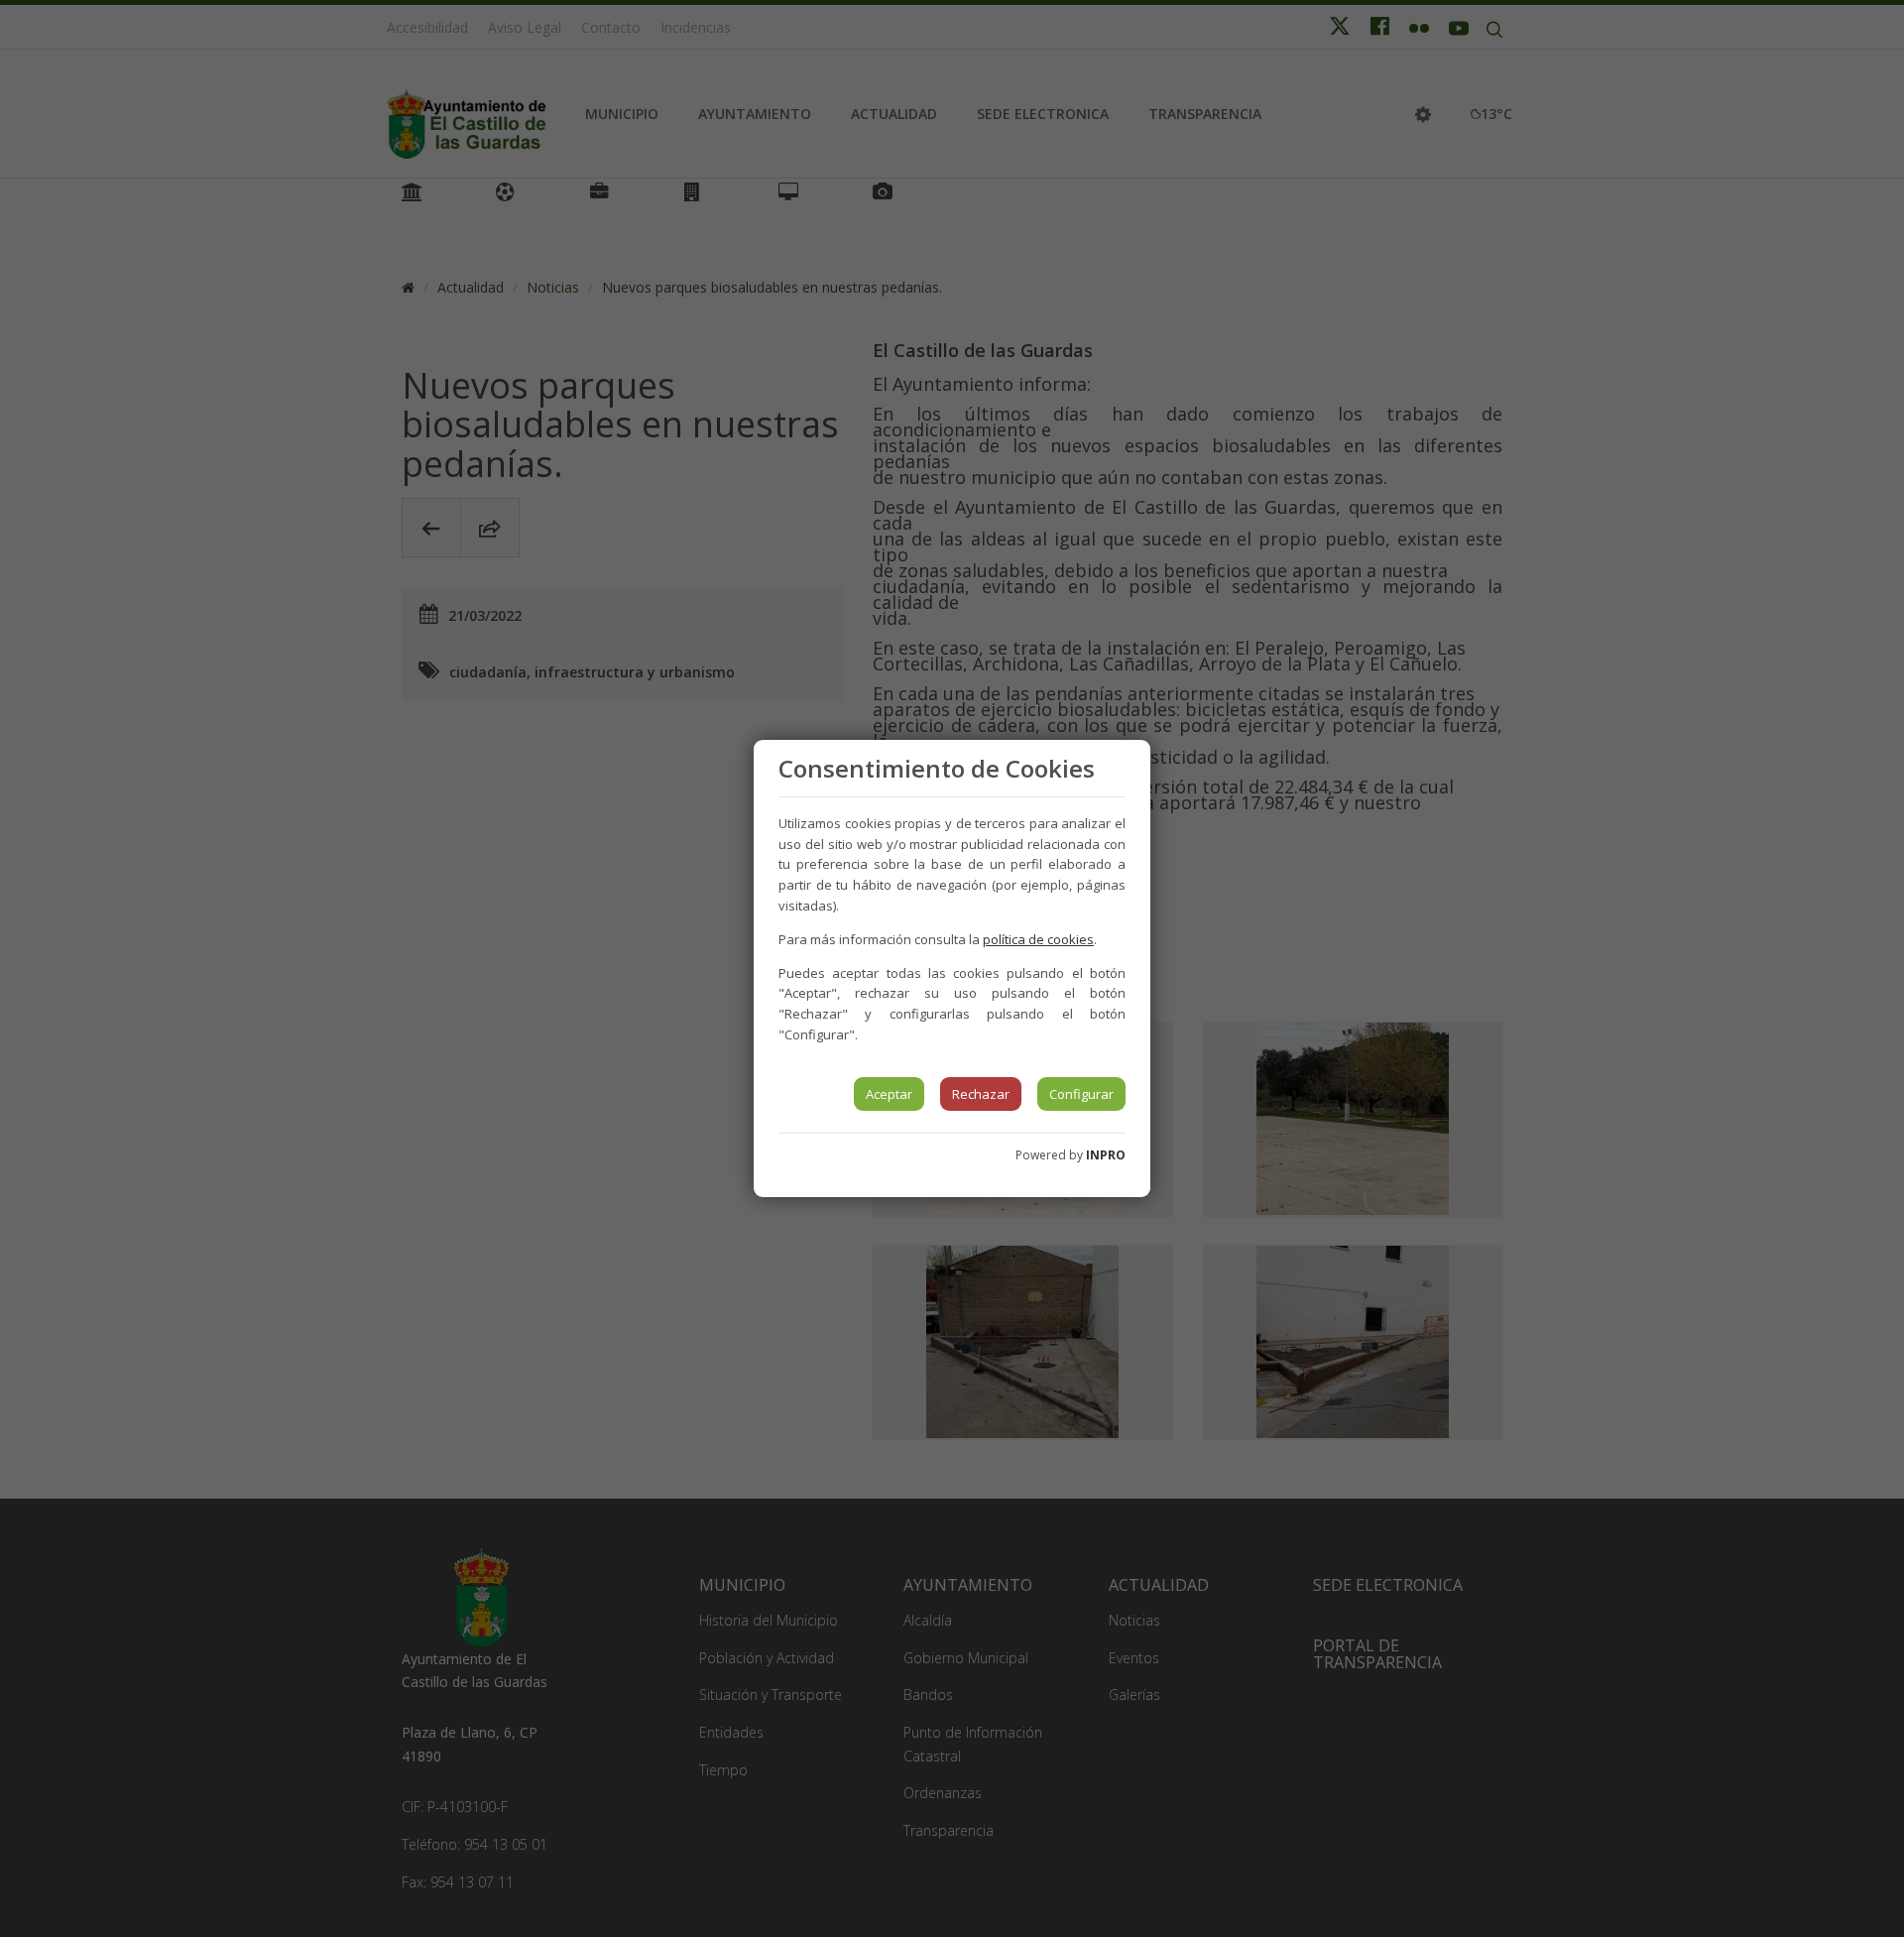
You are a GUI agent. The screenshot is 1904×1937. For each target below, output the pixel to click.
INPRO (1106, 1155)
